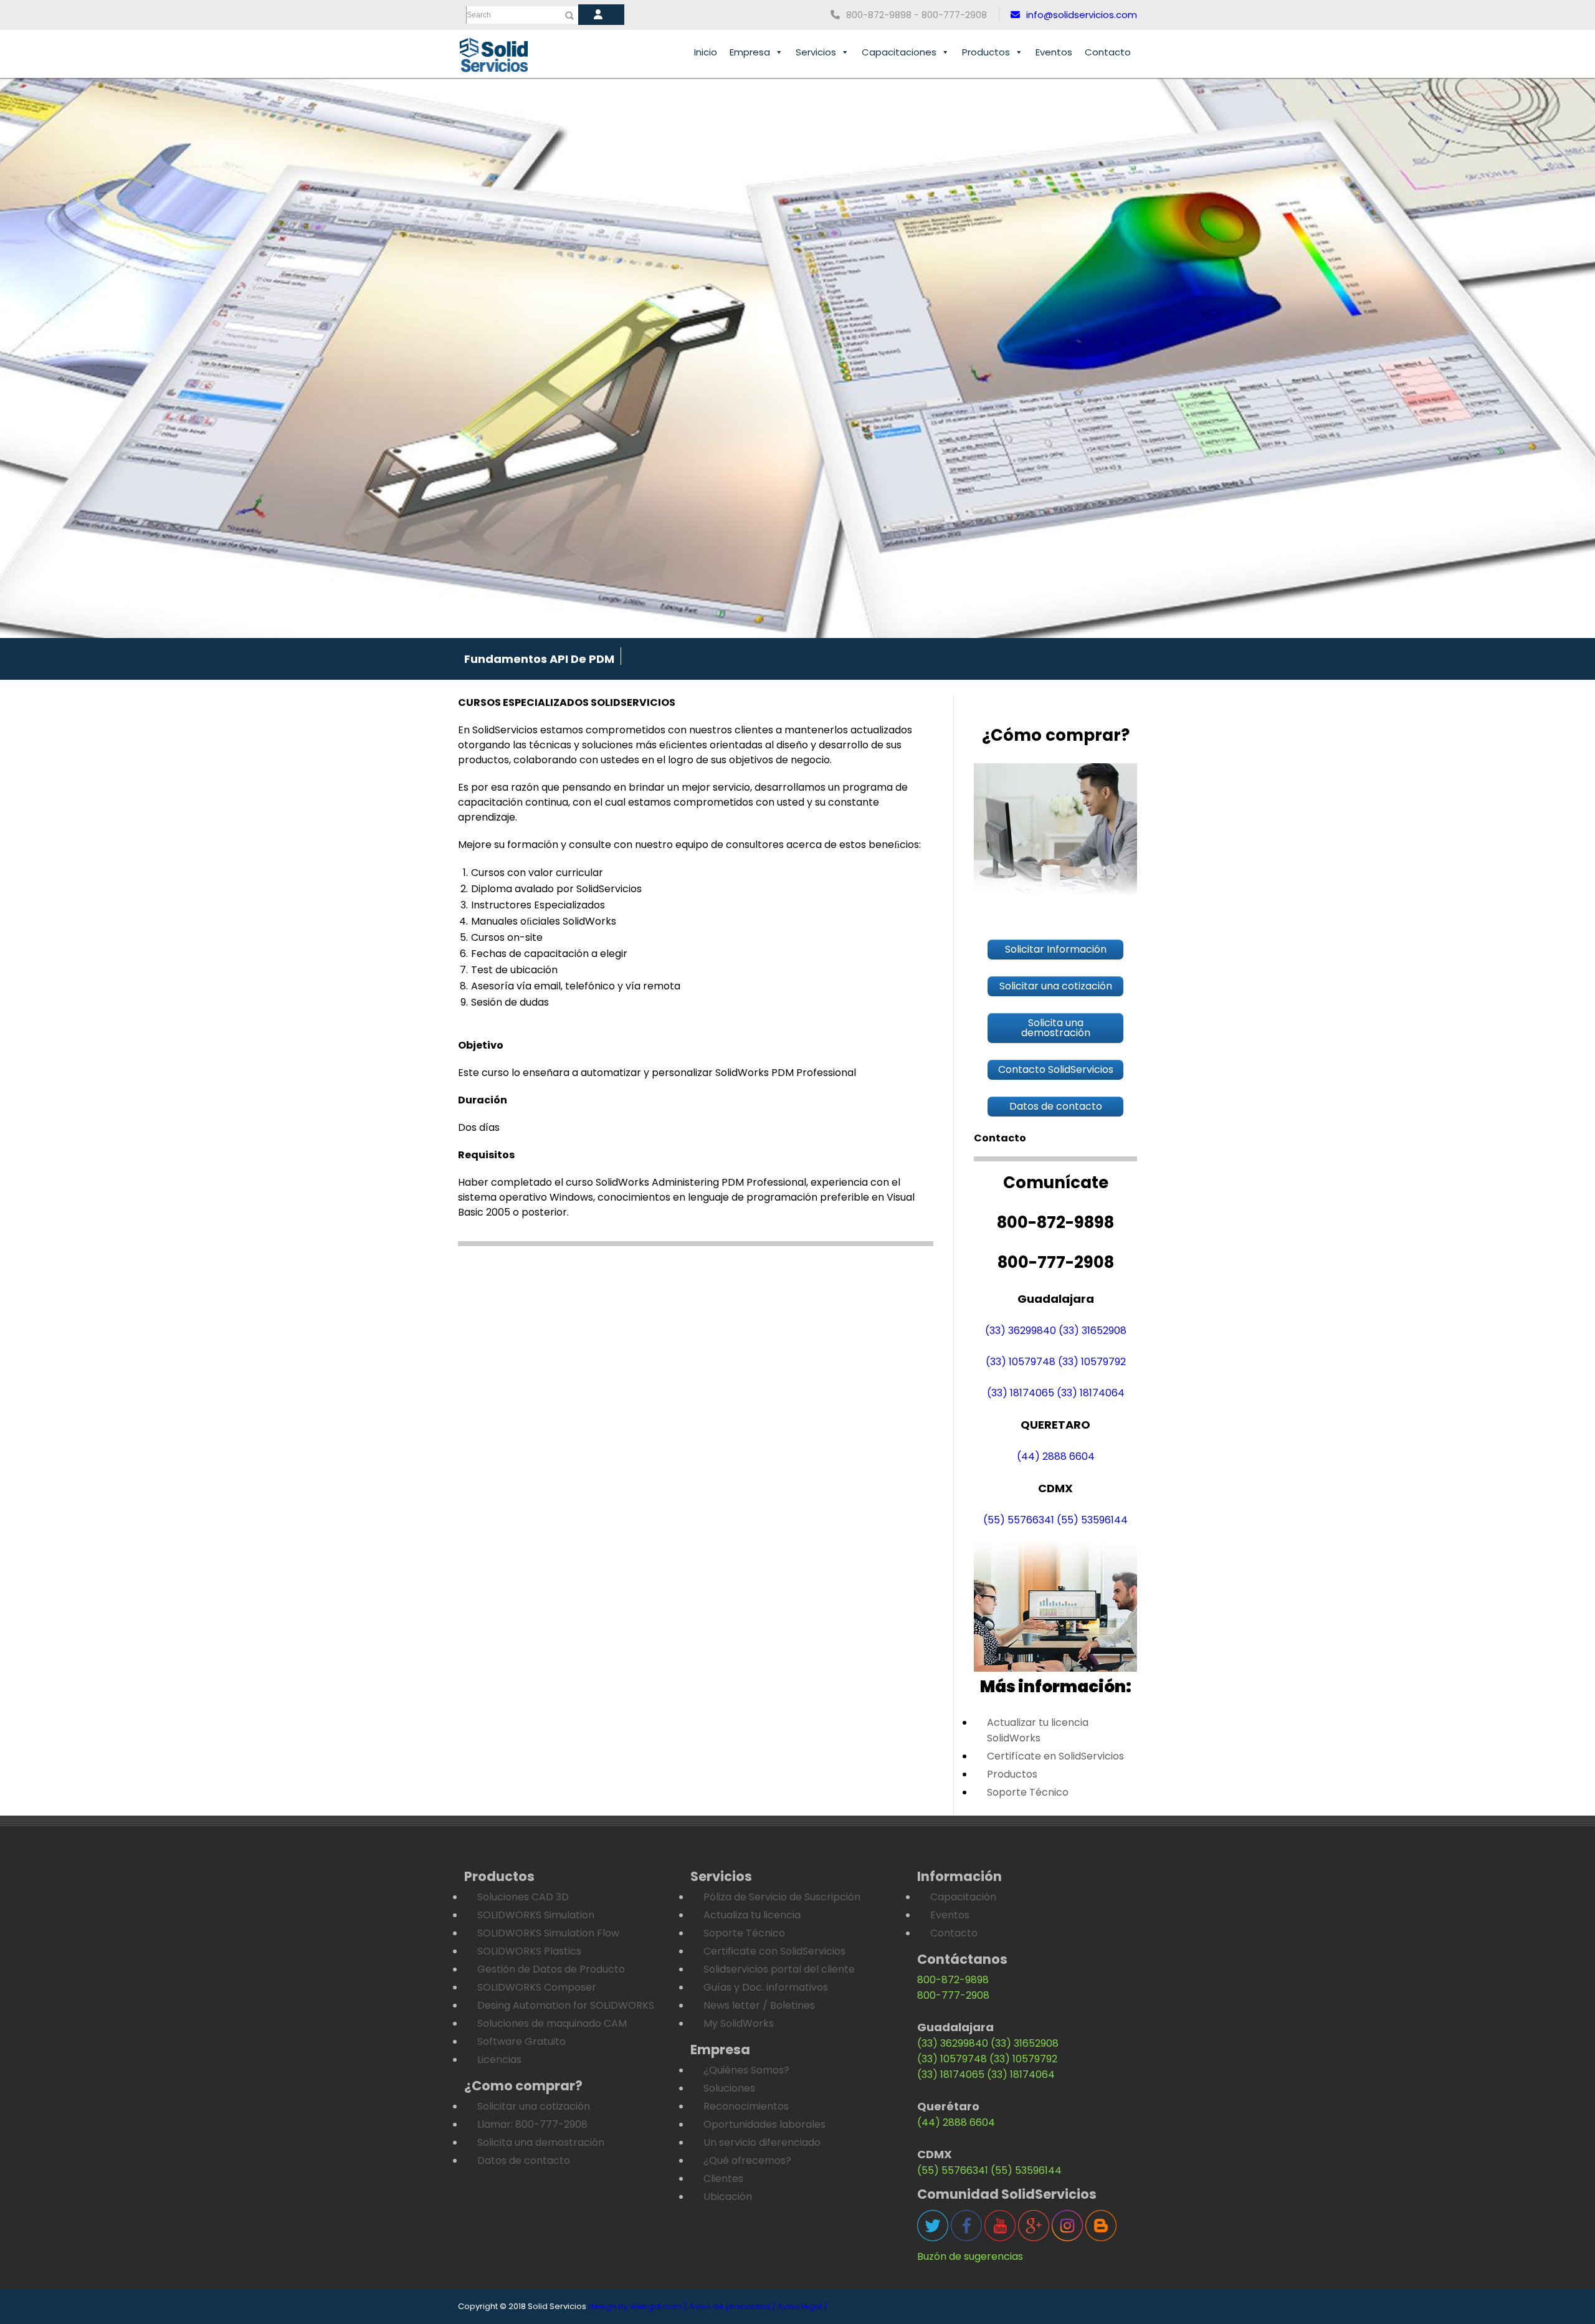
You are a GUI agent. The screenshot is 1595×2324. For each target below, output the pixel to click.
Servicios (816, 52)
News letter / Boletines (759, 2005)
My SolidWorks (739, 2023)
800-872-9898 (953, 1980)
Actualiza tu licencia (752, 1915)
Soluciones (729, 2088)
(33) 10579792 (1092, 1362)
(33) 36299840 (1021, 1331)
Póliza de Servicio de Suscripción (782, 1897)
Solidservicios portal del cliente (779, 1969)
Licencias (499, 2060)
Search (479, 15)
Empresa (750, 52)
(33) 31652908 (1093, 1331)
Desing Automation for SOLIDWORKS (566, 2005)
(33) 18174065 (1021, 1393)
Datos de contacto (524, 2160)
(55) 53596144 (1092, 1520)
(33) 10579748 (1021, 1362)
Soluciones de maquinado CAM (552, 2023)
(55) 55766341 (1019, 1520)
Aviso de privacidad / (732, 2306)
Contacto (1108, 52)
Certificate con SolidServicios (774, 1951)
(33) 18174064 (1091, 1393)
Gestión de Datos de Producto (551, 1969)
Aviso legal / (802, 2306)
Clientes (723, 2179)
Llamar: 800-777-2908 (532, 2124)
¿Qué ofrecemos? (747, 2160)
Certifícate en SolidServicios (1055, 1756)
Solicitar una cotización (534, 2106)
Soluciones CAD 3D (523, 1897)
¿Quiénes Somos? (746, 2070)
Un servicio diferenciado (762, 2142)
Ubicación (728, 2197)
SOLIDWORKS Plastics (529, 1951)
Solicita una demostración (541, 2142)
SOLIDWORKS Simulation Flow (548, 1933)
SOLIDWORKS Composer (537, 1987)
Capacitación (963, 1897)
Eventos (1054, 52)
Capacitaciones (899, 52)
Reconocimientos (746, 2106)
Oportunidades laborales (764, 2124)
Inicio (706, 52)
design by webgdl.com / (638, 2306)
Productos (986, 52)
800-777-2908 (953, 1995)
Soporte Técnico (1028, 1792)
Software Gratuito (521, 2041)
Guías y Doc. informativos (766, 1987)
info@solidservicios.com (1082, 15)
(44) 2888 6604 (1056, 1456)
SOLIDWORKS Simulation (536, 1915)
